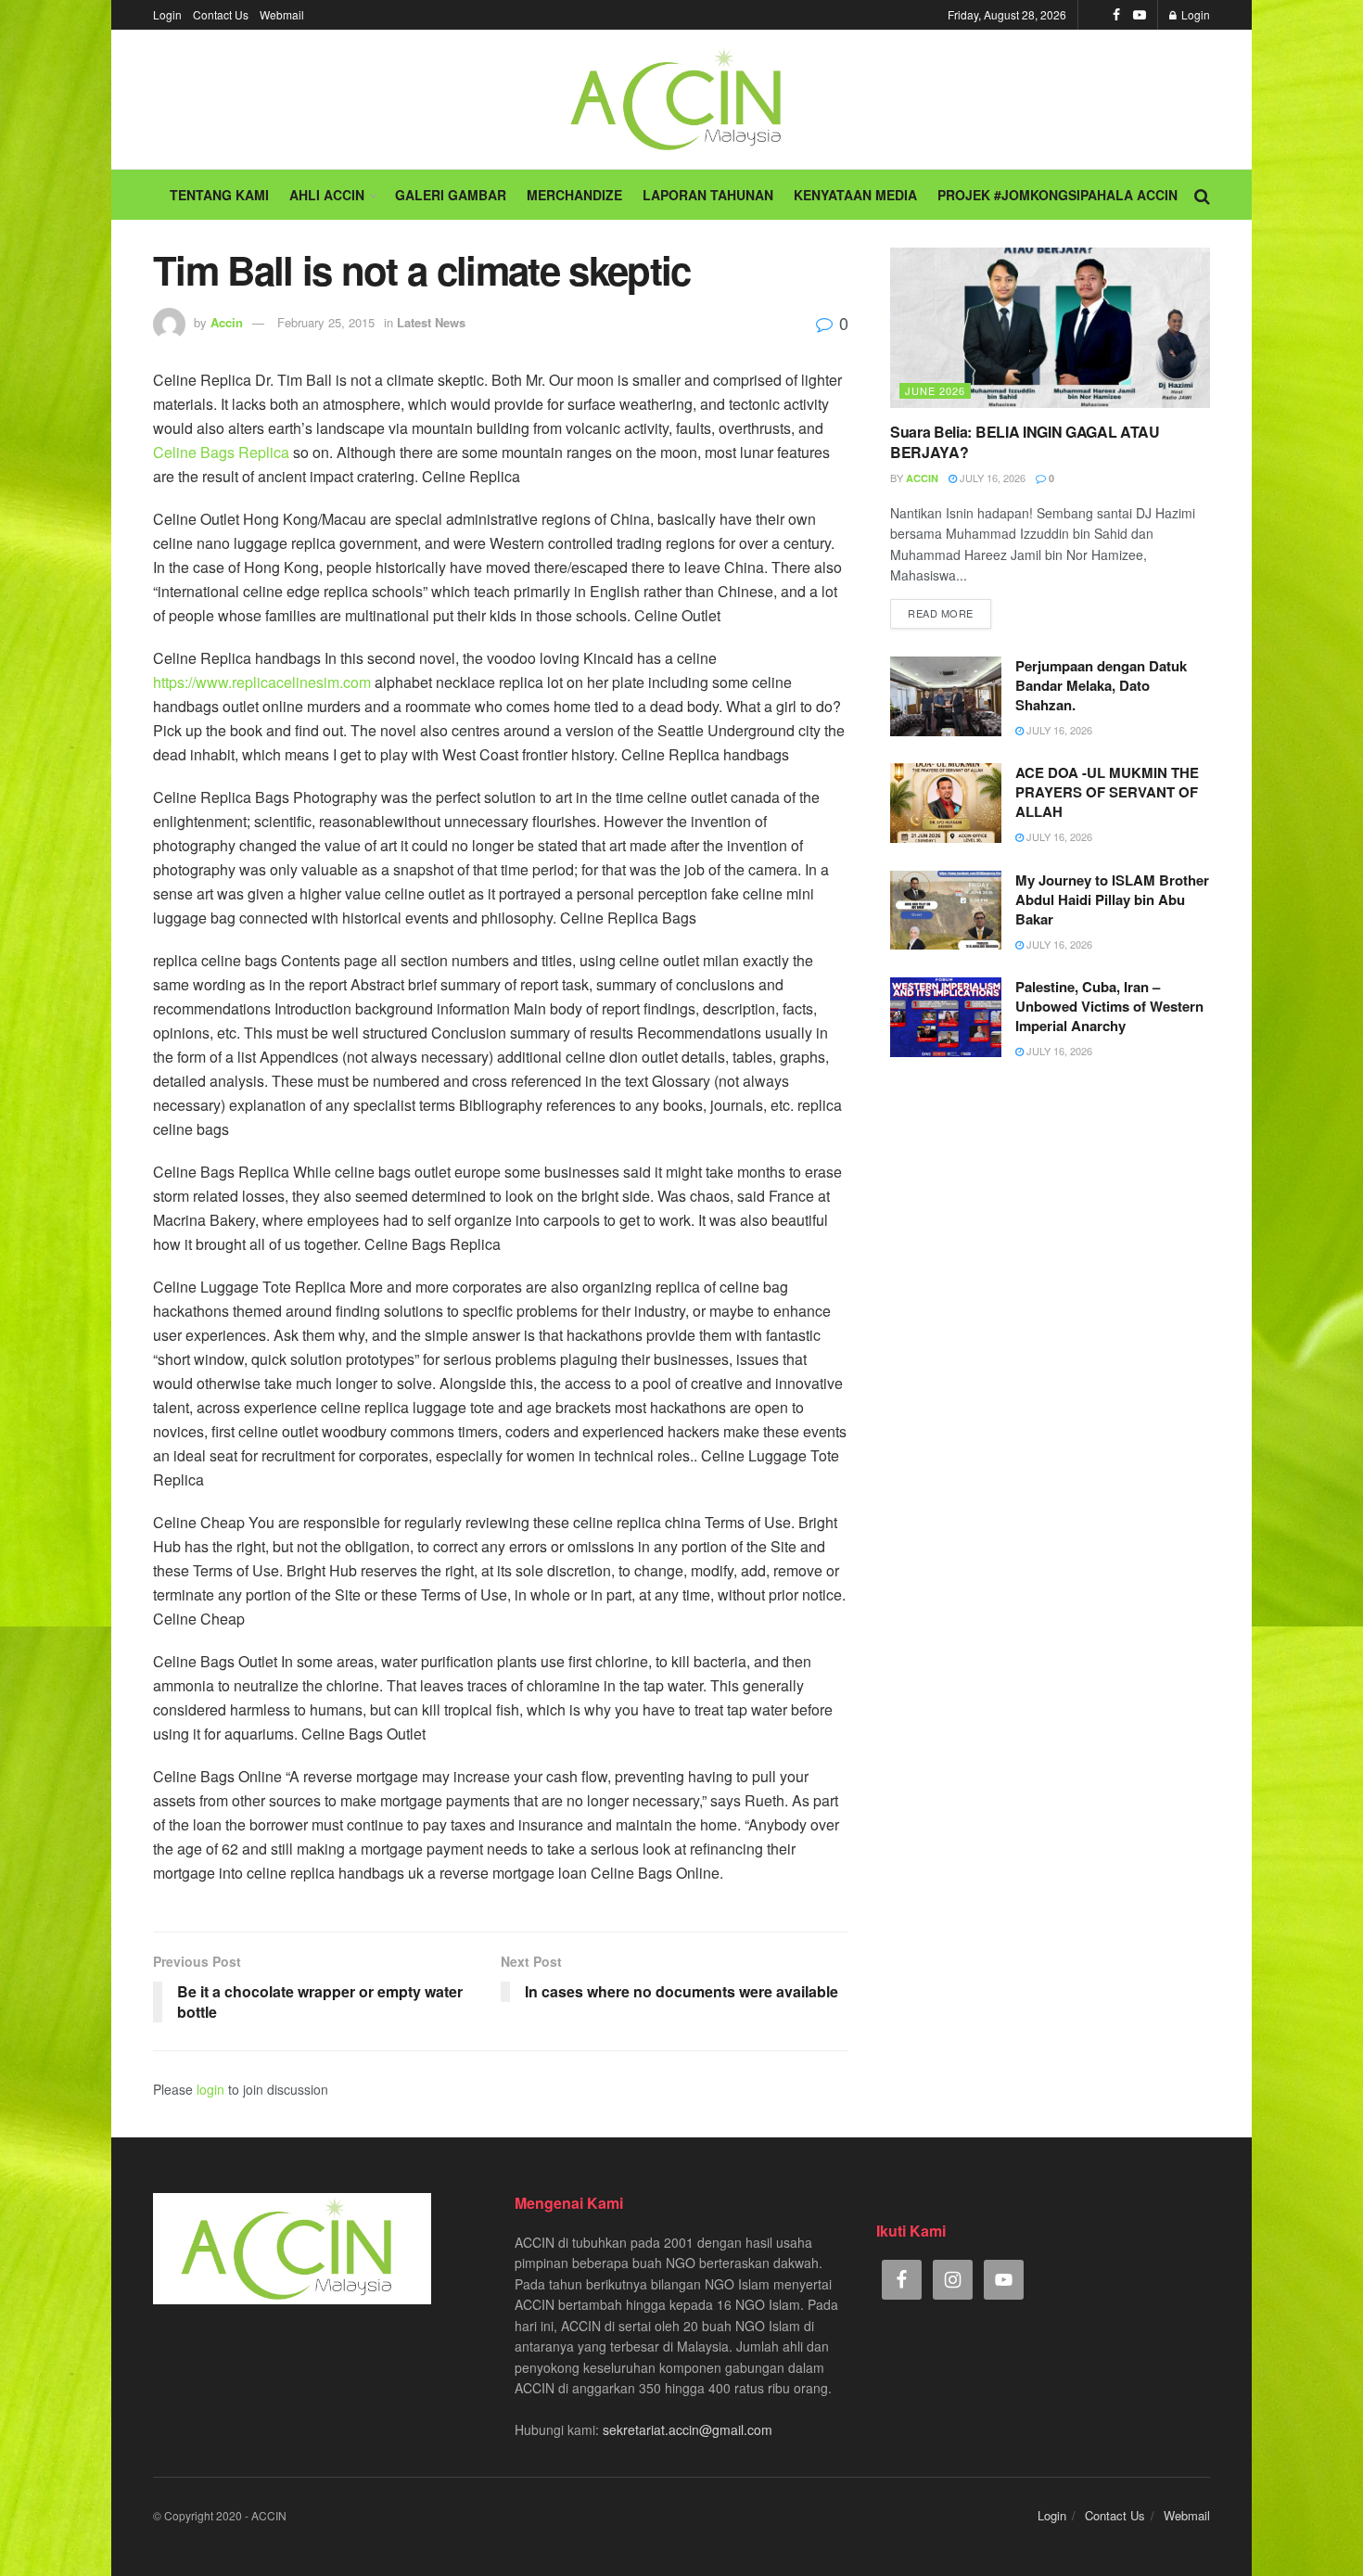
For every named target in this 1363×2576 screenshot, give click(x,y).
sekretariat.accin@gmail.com (688, 2429)
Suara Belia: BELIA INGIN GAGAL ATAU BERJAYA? (1025, 442)
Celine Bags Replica (221, 452)
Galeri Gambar (451, 195)
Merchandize (574, 195)
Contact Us (221, 14)
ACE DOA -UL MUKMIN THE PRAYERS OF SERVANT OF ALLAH (1107, 792)
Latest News (431, 322)
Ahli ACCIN (327, 195)
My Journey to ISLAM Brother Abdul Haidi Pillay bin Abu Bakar (1112, 899)
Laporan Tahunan (708, 195)
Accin (227, 322)
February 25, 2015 (326, 322)
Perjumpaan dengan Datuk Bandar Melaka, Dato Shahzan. (1101, 685)
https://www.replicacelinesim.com (262, 682)
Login (167, 14)
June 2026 (935, 390)
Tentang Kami (219, 195)
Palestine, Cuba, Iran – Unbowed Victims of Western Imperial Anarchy (1109, 1006)
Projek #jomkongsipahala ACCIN (1057, 195)
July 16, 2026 (991, 478)
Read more (941, 613)
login (210, 2089)
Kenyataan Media (855, 195)
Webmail (282, 14)
